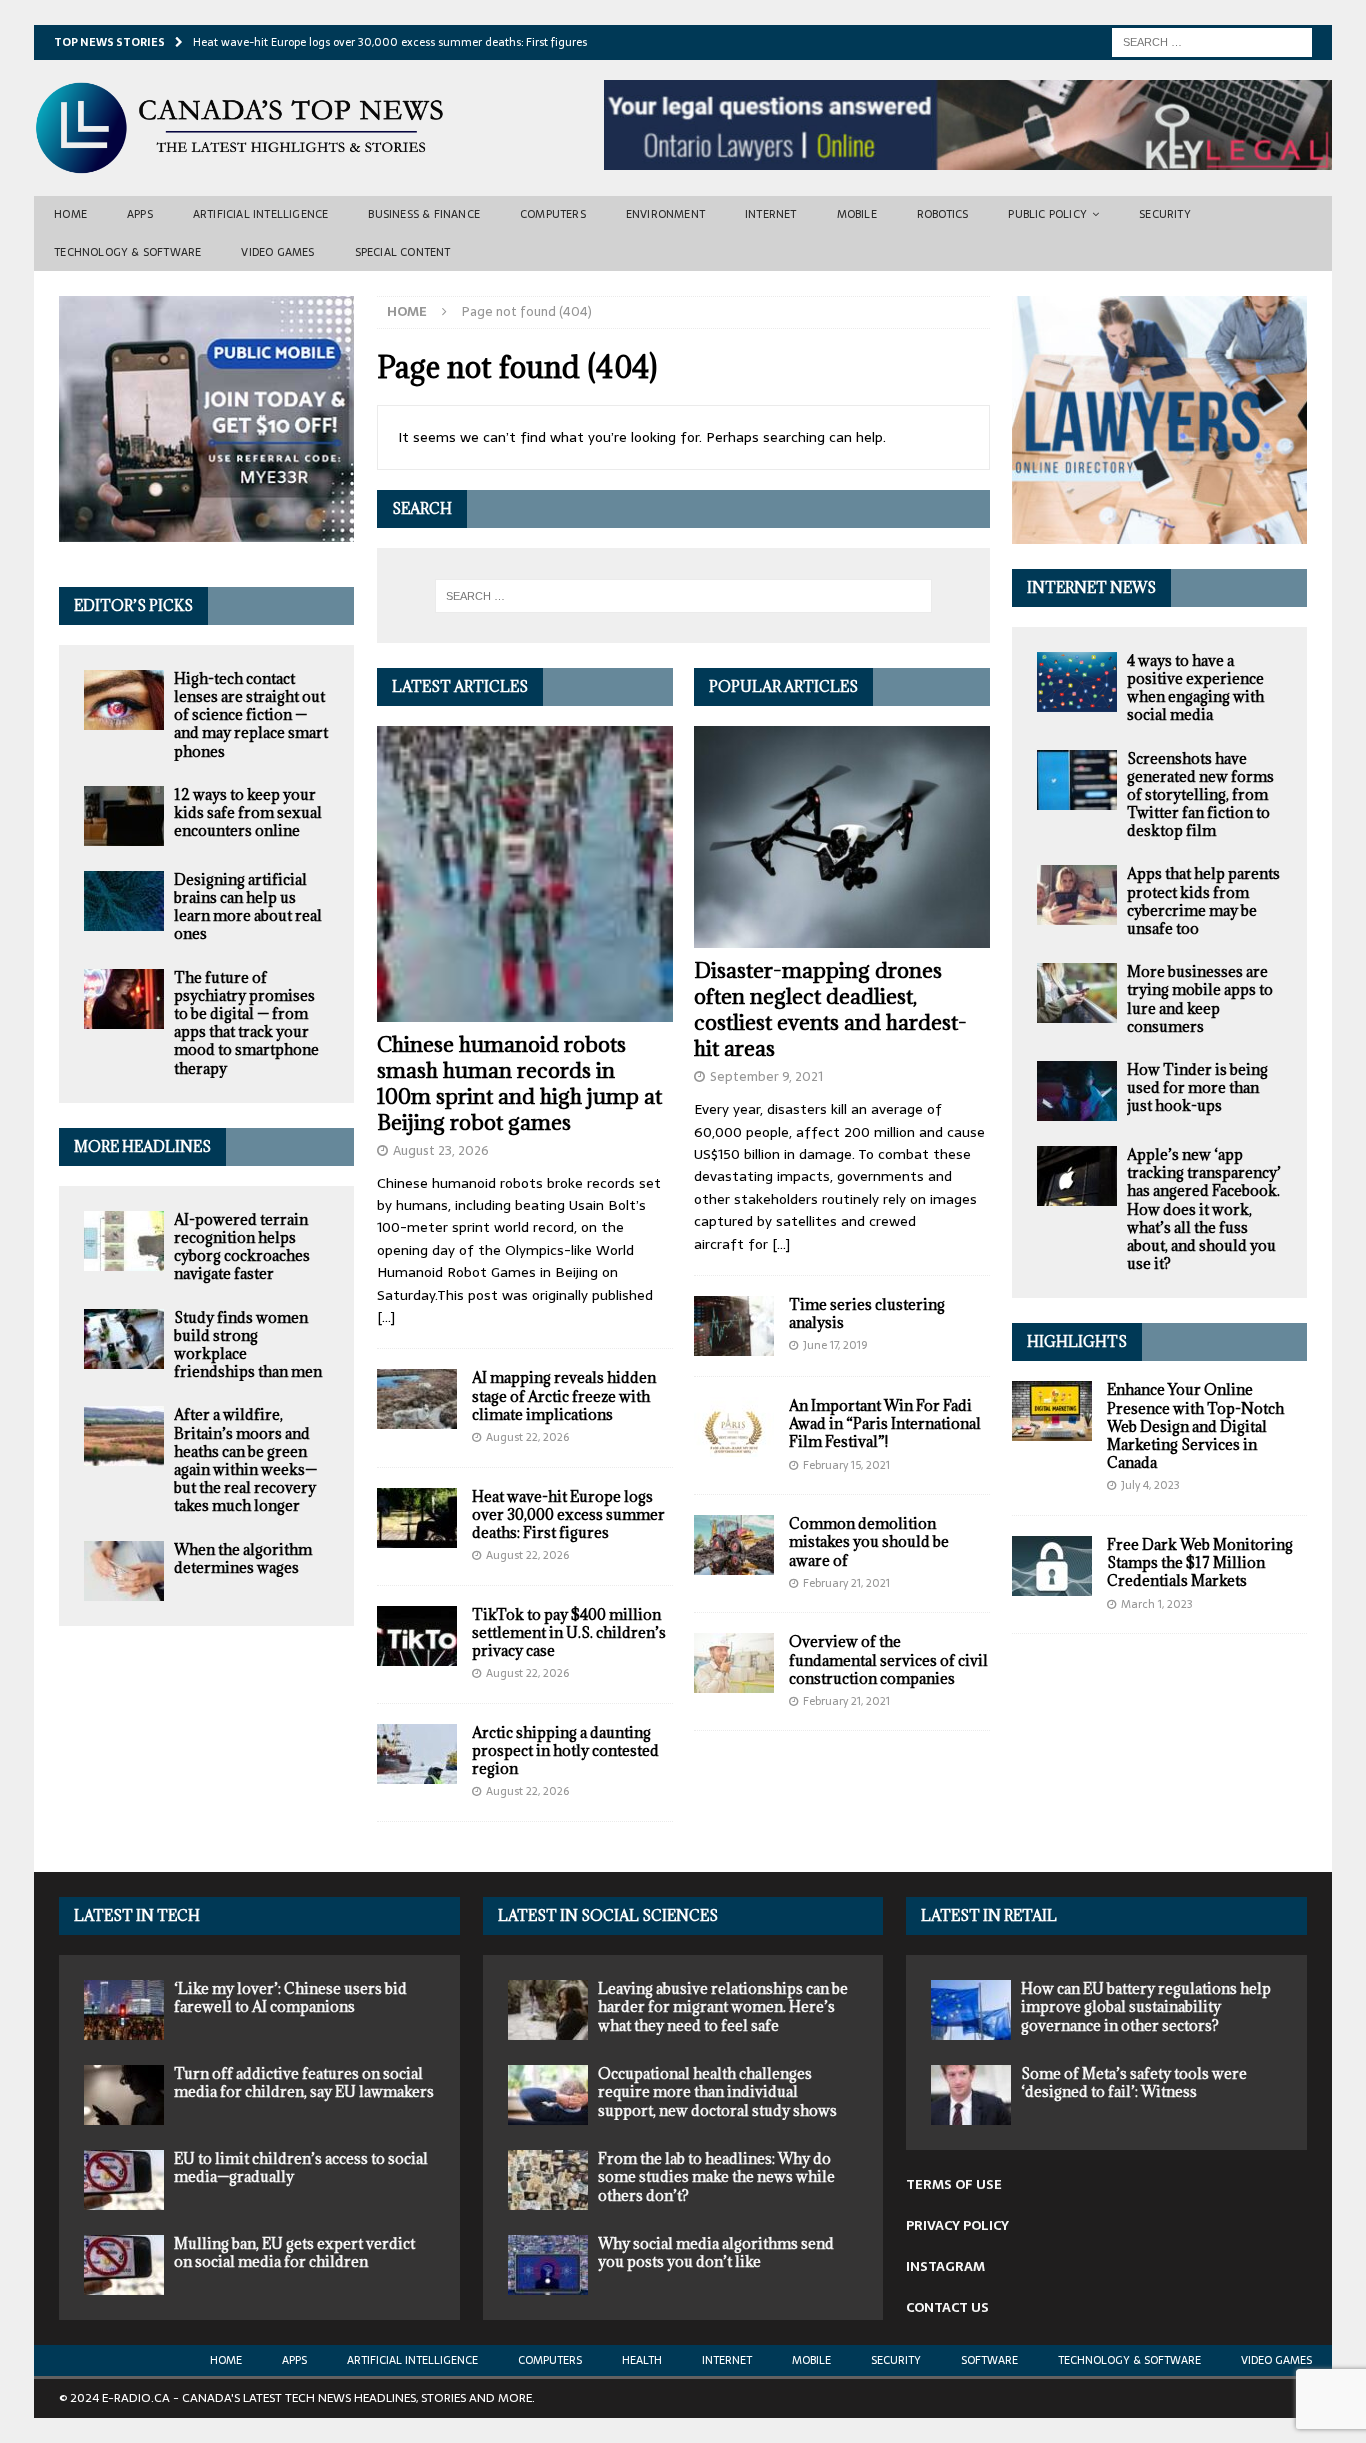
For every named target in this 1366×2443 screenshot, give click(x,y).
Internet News (1091, 587)
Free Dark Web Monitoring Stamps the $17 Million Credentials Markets (1200, 1562)
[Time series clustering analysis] (734, 1326)
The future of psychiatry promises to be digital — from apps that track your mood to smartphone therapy (246, 1023)
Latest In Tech (137, 1915)
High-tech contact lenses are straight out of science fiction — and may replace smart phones (251, 715)
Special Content (403, 252)
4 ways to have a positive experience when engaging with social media (1195, 688)
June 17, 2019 (835, 1345)
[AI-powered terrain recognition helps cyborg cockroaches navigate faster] (124, 1241)
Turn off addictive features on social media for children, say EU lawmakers (304, 2082)
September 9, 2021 (766, 1076)
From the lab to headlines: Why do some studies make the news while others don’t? (716, 2176)
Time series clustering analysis (867, 1313)
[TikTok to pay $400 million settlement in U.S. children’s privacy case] (417, 1636)
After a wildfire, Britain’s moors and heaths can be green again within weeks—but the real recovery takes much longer (245, 1460)
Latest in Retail (989, 1915)
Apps (140, 214)
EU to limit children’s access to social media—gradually (301, 2167)
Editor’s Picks (133, 605)
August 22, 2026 (527, 1437)
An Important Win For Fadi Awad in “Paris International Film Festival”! (885, 1423)
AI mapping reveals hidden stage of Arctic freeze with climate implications (564, 1395)
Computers (553, 214)
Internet (771, 214)
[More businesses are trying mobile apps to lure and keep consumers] (1077, 993)
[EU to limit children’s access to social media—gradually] (124, 2180)
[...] (386, 1317)
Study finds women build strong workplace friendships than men (248, 1345)
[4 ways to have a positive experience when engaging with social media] (1077, 682)
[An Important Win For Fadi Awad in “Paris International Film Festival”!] (734, 1427)
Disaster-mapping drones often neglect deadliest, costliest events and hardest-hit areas (830, 1009)
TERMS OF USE (954, 2184)
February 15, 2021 (846, 1465)
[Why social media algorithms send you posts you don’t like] (548, 2265)
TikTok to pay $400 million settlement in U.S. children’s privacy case (569, 1632)
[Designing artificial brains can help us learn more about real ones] (124, 901)
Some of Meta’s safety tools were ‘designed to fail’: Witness (1134, 2082)
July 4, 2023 (1150, 1485)
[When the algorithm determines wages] (124, 1571)
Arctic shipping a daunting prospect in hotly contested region (565, 1750)
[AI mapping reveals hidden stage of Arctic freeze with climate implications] (417, 1399)
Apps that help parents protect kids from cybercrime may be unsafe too (1203, 901)
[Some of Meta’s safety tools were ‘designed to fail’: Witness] (971, 2095)
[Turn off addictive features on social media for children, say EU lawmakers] (124, 2095)
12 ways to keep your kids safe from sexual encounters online (248, 812)
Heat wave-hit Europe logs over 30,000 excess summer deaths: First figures (568, 1514)
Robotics (943, 214)
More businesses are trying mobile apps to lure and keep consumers (1200, 999)
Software (989, 2360)
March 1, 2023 (1157, 1604)
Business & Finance (424, 214)
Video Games (277, 252)
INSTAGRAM (945, 2266)
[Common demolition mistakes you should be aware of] (734, 1545)
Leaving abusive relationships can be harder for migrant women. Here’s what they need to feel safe (723, 2006)
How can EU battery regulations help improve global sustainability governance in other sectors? (1146, 2006)
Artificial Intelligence (261, 214)
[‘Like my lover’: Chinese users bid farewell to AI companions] (124, 2010)
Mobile (857, 214)
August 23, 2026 (441, 1150)
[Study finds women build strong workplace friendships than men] (124, 1339)
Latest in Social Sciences (608, 1915)
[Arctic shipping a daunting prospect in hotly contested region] (417, 1754)
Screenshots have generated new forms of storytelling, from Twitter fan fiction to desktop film (1200, 795)
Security (1165, 214)
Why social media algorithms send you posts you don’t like (716, 2252)
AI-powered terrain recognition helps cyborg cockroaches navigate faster (242, 1247)
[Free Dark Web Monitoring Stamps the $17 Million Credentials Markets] (1052, 1566)
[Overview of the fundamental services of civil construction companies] (734, 1663)
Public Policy (1047, 214)
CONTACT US (947, 2307)
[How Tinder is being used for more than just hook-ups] (1077, 1091)
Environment (665, 214)
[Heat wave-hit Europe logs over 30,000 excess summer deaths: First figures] (417, 1518)
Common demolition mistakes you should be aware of (869, 1541)
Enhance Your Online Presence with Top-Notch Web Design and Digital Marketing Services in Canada (1195, 1426)
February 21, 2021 (846, 1583)
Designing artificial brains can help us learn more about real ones (248, 907)
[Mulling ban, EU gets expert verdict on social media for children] (124, 2265)
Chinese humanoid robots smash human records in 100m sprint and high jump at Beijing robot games (519, 1083)
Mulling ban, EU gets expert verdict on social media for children (294, 2252)
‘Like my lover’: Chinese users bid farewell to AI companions (290, 1997)
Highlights (1077, 1341)
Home (70, 214)
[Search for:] (1212, 41)
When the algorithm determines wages (243, 1558)
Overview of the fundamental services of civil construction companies (888, 1659)
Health (642, 2360)
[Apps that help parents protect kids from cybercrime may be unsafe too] (1077, 895)
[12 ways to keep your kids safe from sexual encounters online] (124, 816)
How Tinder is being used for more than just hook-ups (1197, 1087)
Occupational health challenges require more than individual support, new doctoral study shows (717, 2091)
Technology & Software (127, 252)
